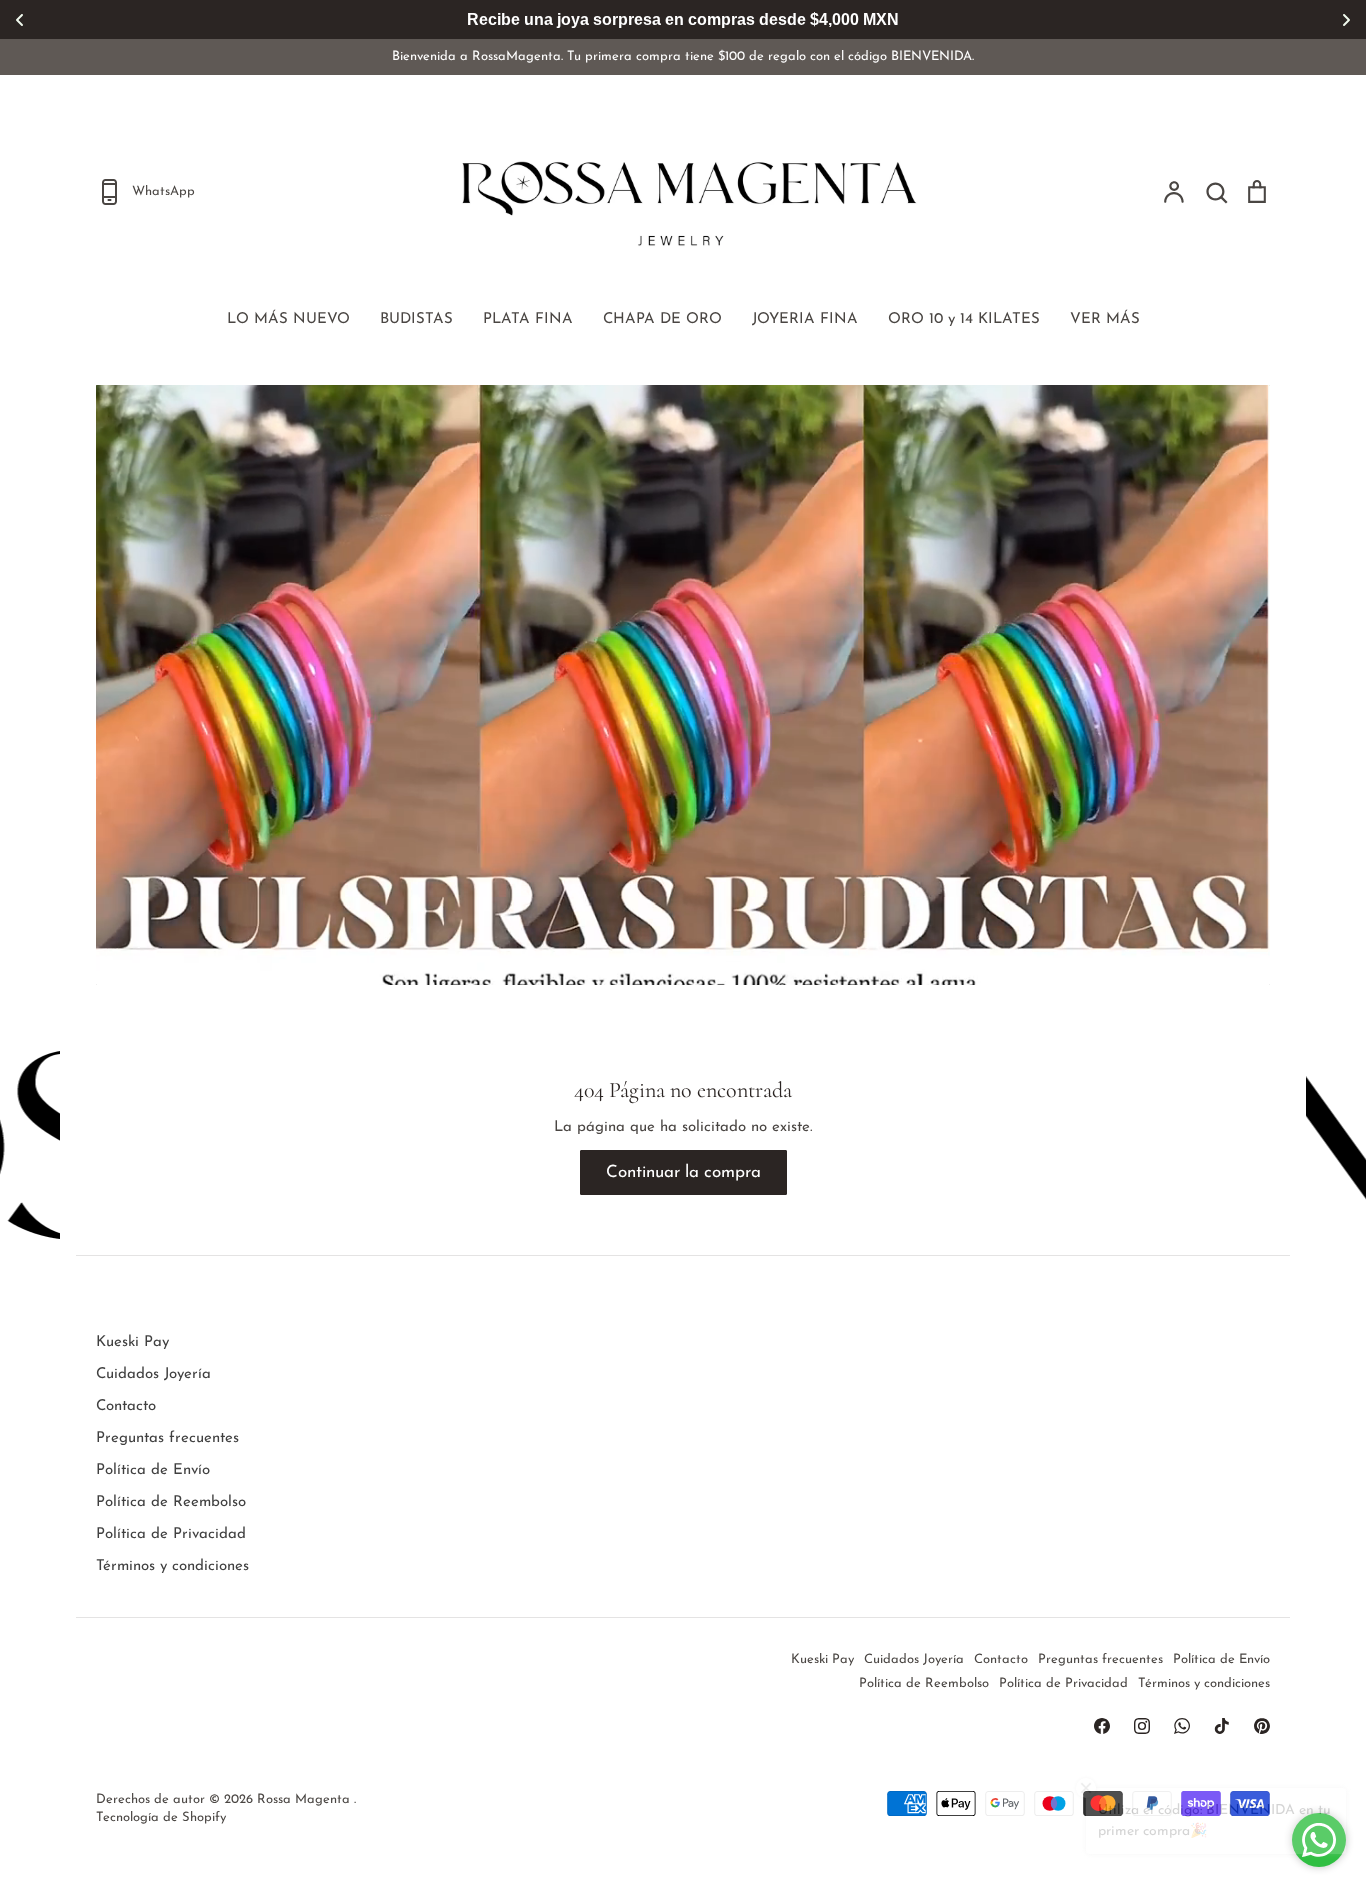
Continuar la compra (683, 1172)
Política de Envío (153, 1470)
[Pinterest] (1262, 1726)
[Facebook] (1102, 1726)
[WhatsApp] (1182, 1726)
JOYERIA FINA (805, 319)
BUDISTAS (416, 319)
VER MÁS (1105, 319)
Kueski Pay (132, 1342)
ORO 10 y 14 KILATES (964, 319)
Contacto (126, 1406)
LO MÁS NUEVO (288, 319)
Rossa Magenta (305, 1799)
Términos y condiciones (172, 1566)
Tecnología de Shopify (161, 1817)
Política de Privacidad (171, 1534)
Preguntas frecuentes (167, 1438)
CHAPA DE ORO (662, 319)
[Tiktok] (1222, 1726)
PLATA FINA (528, 319)
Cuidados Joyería (153, 1374)
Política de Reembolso (171, 1502)
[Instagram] (1142, 1726)
